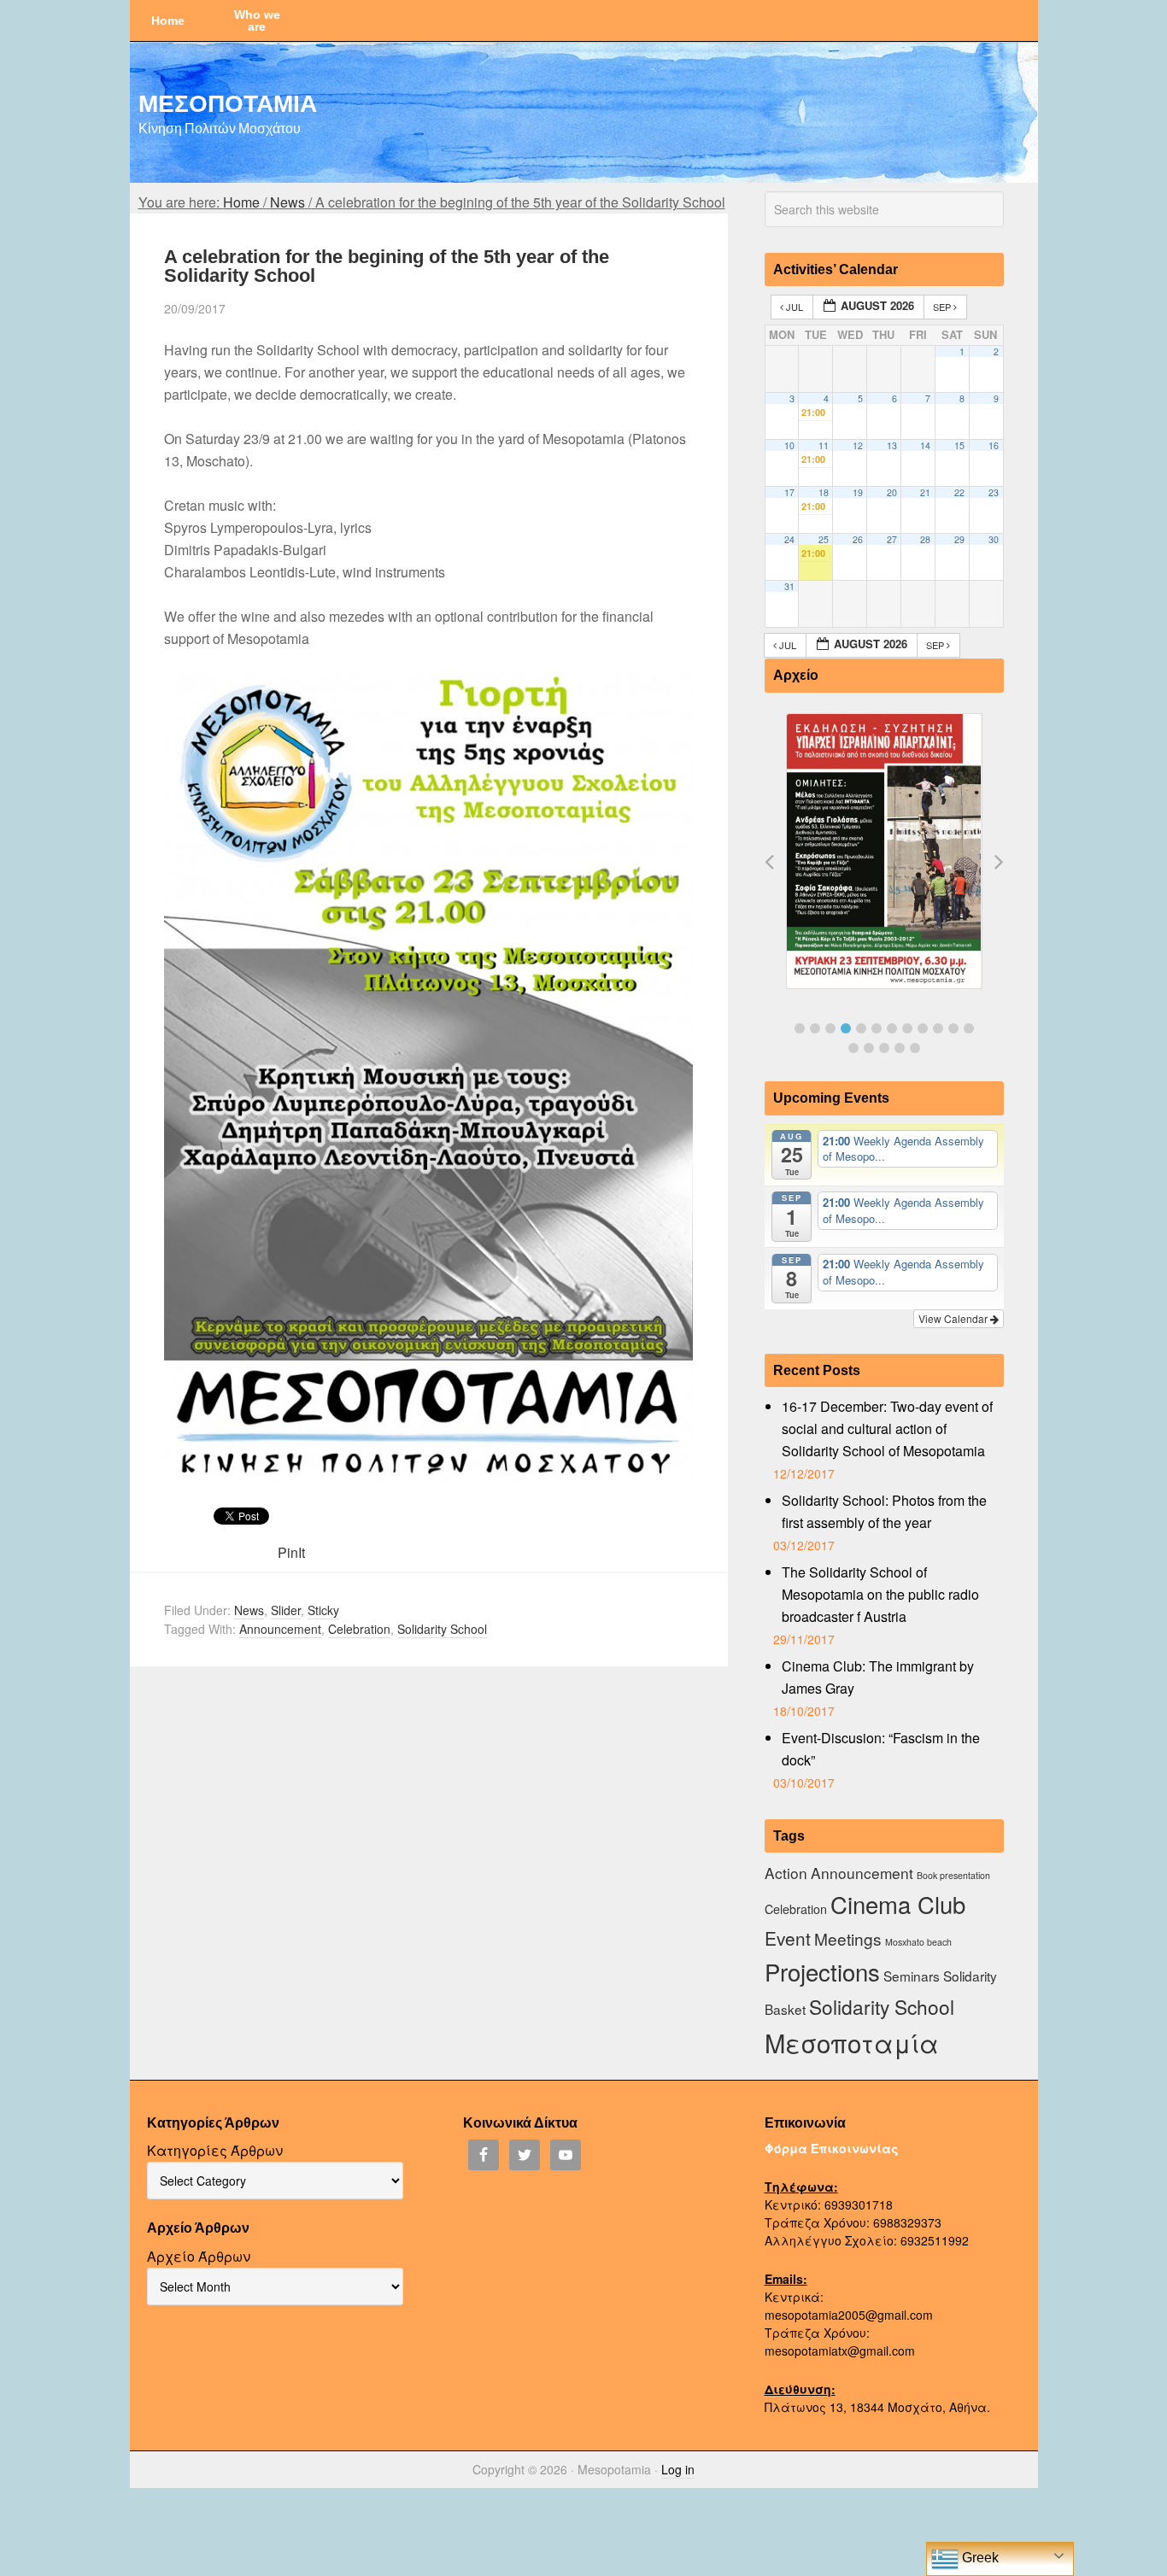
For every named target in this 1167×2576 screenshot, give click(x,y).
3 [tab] (830, 1028)
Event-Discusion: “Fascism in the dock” (881, 1749)
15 (959, 445)
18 (824, 492)
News (249, 1610)
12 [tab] (969, 1028)
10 (789, 445)
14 (925, 445)
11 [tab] (953, 1028)
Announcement (280, 1629)
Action (786, 1873)
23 (994, 492)
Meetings (848, 1938)
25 (824, 539)
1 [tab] (800, 1028)
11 (824, 445)
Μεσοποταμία (852, 2042)
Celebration (359, 1629)
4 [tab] (846, 1028)
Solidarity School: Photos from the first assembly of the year (884, 1511)
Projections (822, 1971)
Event (788, 1938)
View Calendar (954, 1318)
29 (959, 539)
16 (994, 445)
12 (858, 445)
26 (858, 539)
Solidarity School (442, 1629)
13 (892, 445)
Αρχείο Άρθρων (199, 2256)
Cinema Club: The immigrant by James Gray (878, 1677)
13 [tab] (853, 1048)
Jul (795, 307)
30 (994, 539)
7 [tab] (892, 1028)
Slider (286, 1610)
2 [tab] (815, 1028)
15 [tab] (884, 1048)
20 (892, 492)
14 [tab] (869, 1048)
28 (925, 539)
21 (925, 492)
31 (789, 586)
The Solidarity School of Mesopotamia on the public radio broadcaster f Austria (880, 1594)
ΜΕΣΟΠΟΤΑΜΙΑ (228, 102)
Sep (943, 307)
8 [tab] (907, 1028)
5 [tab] (861, 1028)
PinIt (291, 1552)
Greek (979, 2558)
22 (959, 492)
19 (858, 492)
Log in (678, 2469)
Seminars (912, 1976)
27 (892, 539)
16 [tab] (900, 1048)
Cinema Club (898, 1904)
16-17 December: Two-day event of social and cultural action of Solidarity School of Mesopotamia (887, 1429)
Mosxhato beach (918, 1942)
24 (789, 539)
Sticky (323, 1610)
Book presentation (953, 1875)
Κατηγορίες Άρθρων (215, 2150)
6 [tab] (877, 1028)
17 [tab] (915, 1048)
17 (789, 492)
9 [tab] (923, 1028)
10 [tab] (938, 1028)
